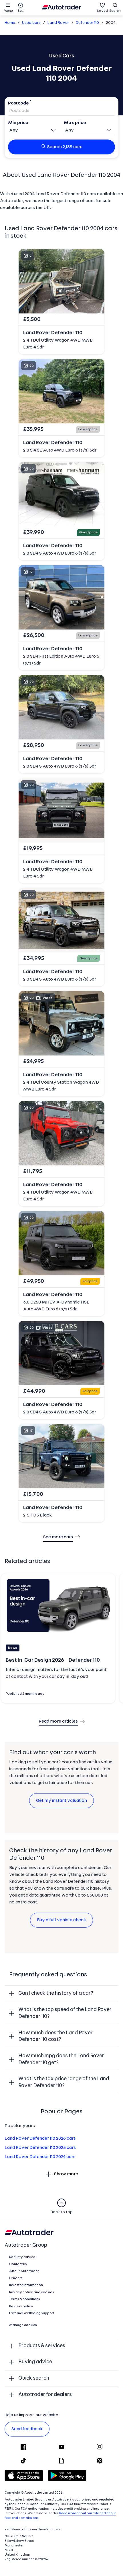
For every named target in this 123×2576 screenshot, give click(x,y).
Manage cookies (23, 2325)
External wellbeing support (32, 2313)
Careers (16, 2278)
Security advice (22, 2257)
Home (10, 23)
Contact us (18, 2264)
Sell (21, 11)
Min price (18, 123)
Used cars (31, 23)
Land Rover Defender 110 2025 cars (40, 2148)
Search (115, 11)
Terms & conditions (25, 2299)
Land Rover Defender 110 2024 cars (40, 2157)
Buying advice (35, 2362)
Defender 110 (87, 23)
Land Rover (58, 23)
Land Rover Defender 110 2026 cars (40, 2139)
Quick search (34, 2378)
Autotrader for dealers (45, 2395)
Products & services (42, 2346)
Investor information (26, 2285)
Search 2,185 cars (65, 147)
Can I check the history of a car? (56, 1993)
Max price (75, 123)
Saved (102, 11)
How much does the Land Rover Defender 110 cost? (55, 2036)
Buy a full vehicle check (61, 1920)
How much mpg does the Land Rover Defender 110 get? (61, 2059)
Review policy (21, 2306)
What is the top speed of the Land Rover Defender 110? (65, 2013)
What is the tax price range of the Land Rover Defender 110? (64, 2082)
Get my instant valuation (61, 1801)
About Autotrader (24, 2271)
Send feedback (27, 2429)
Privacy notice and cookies (32, 2292)
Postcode (18, 103)
